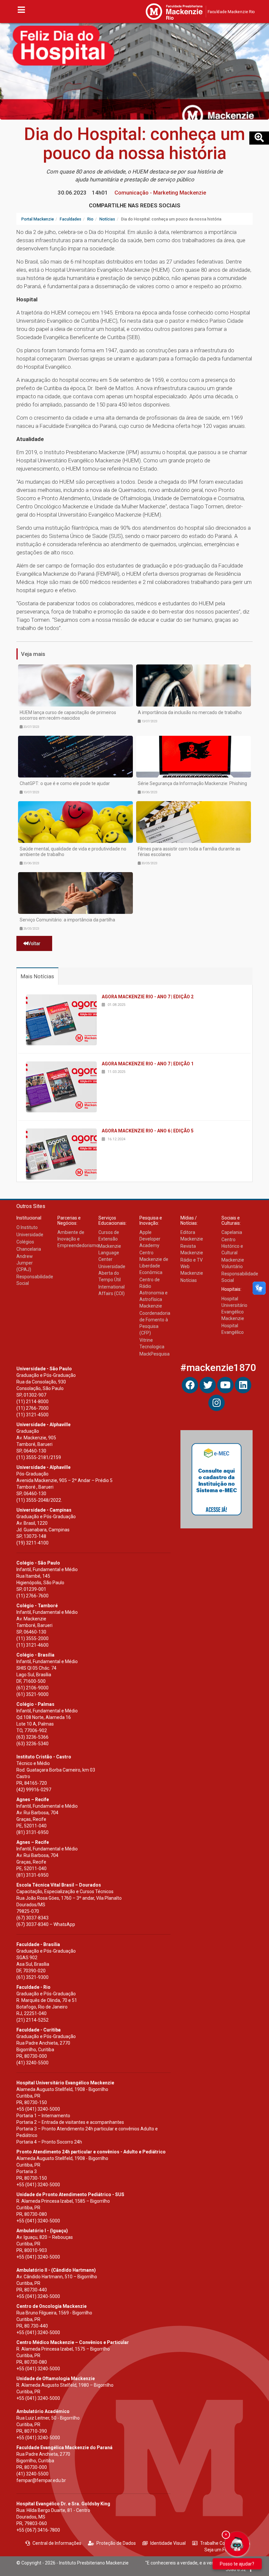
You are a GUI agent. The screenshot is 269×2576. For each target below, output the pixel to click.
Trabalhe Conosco (219, 2543)
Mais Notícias (37, 976)
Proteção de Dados (116, 2543)
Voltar (34, 943)
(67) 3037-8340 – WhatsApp (46, 1924)
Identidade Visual (168, 2543)
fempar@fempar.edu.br (41, 2480)
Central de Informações (57, 2543)
